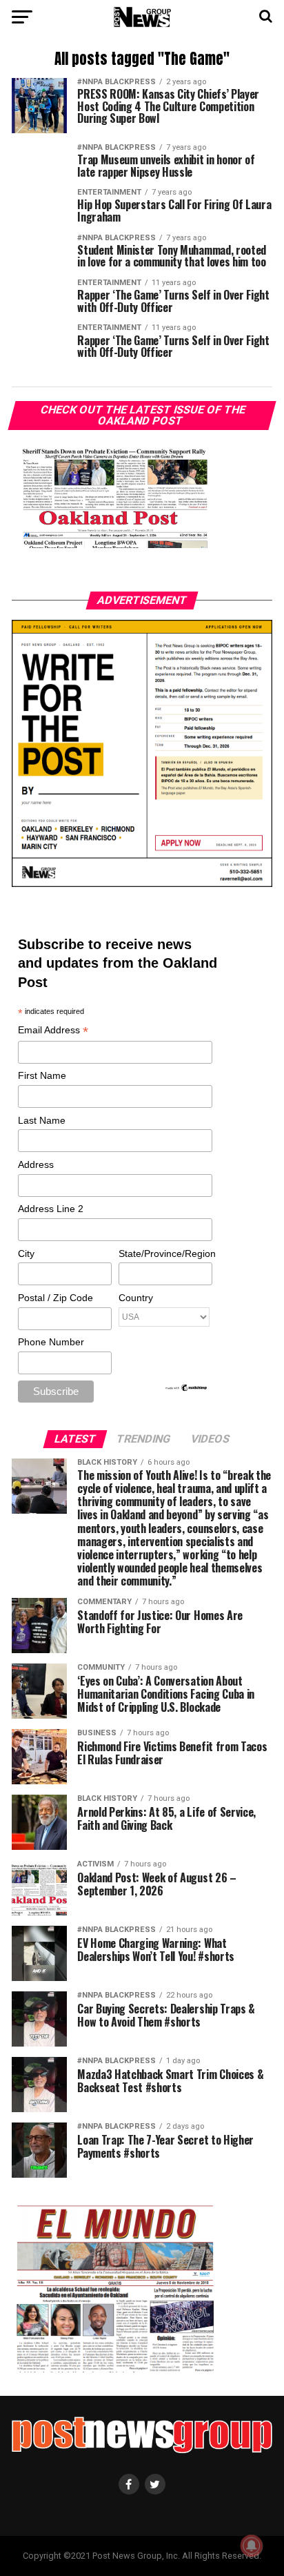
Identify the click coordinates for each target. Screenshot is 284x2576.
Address (36, 1164)
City (26, 1253)
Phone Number (51, 1342)
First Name (42, 1075)
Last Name (42, 1120)
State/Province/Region (165, 1253)
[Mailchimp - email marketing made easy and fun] (187, 1389)
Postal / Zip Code (55, 1298)
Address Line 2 (51, 1209)
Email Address (53, 1031)
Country (136, 1298)
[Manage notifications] (252, 2546)
